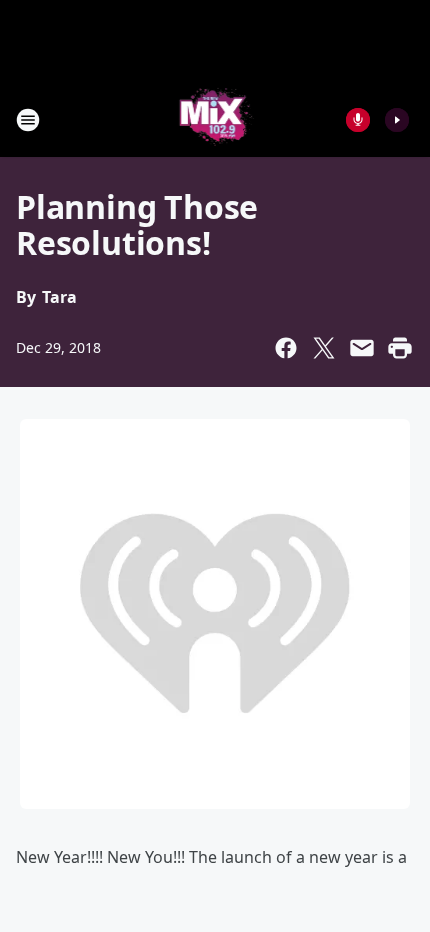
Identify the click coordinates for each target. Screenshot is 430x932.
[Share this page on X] (324, 348)
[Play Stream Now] (397, 120)
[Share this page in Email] (362, 348)
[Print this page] (400, 348)
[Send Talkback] (358, 120)
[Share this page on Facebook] (286, 348)
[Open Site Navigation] (28, 120)
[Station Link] (215, 119)
